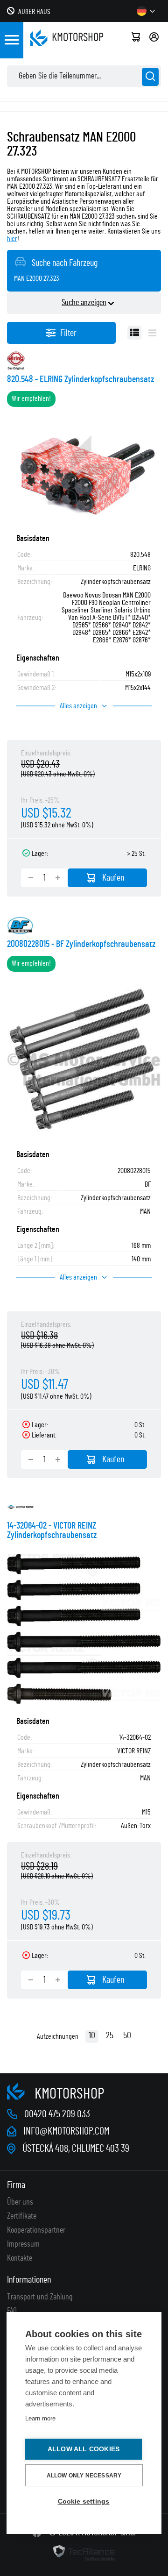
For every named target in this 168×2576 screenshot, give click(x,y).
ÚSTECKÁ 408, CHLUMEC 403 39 (76, 2149)
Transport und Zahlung (40, 2297)
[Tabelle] (134, 333)
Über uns (20, 2202)
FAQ (12, 2311)
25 (110, 2035)
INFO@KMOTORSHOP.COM (66, 2131)
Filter (68, 333)
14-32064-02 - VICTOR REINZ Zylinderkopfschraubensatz (52, 1530)
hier (12, 239)
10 (92, 2035)
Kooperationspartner (36, 2230)
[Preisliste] (152, 333)
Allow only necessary (84, 2476)
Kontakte (20, 2258)
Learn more (40, 2418)
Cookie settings (84, 2501)
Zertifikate (22, 2216)
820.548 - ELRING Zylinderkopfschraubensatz (80, 379)
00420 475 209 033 (57, 2114)
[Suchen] (150, 77)
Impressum (23, 2244)
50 (127, 2035)
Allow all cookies (84, 2449)
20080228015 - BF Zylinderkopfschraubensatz (81, 944)
